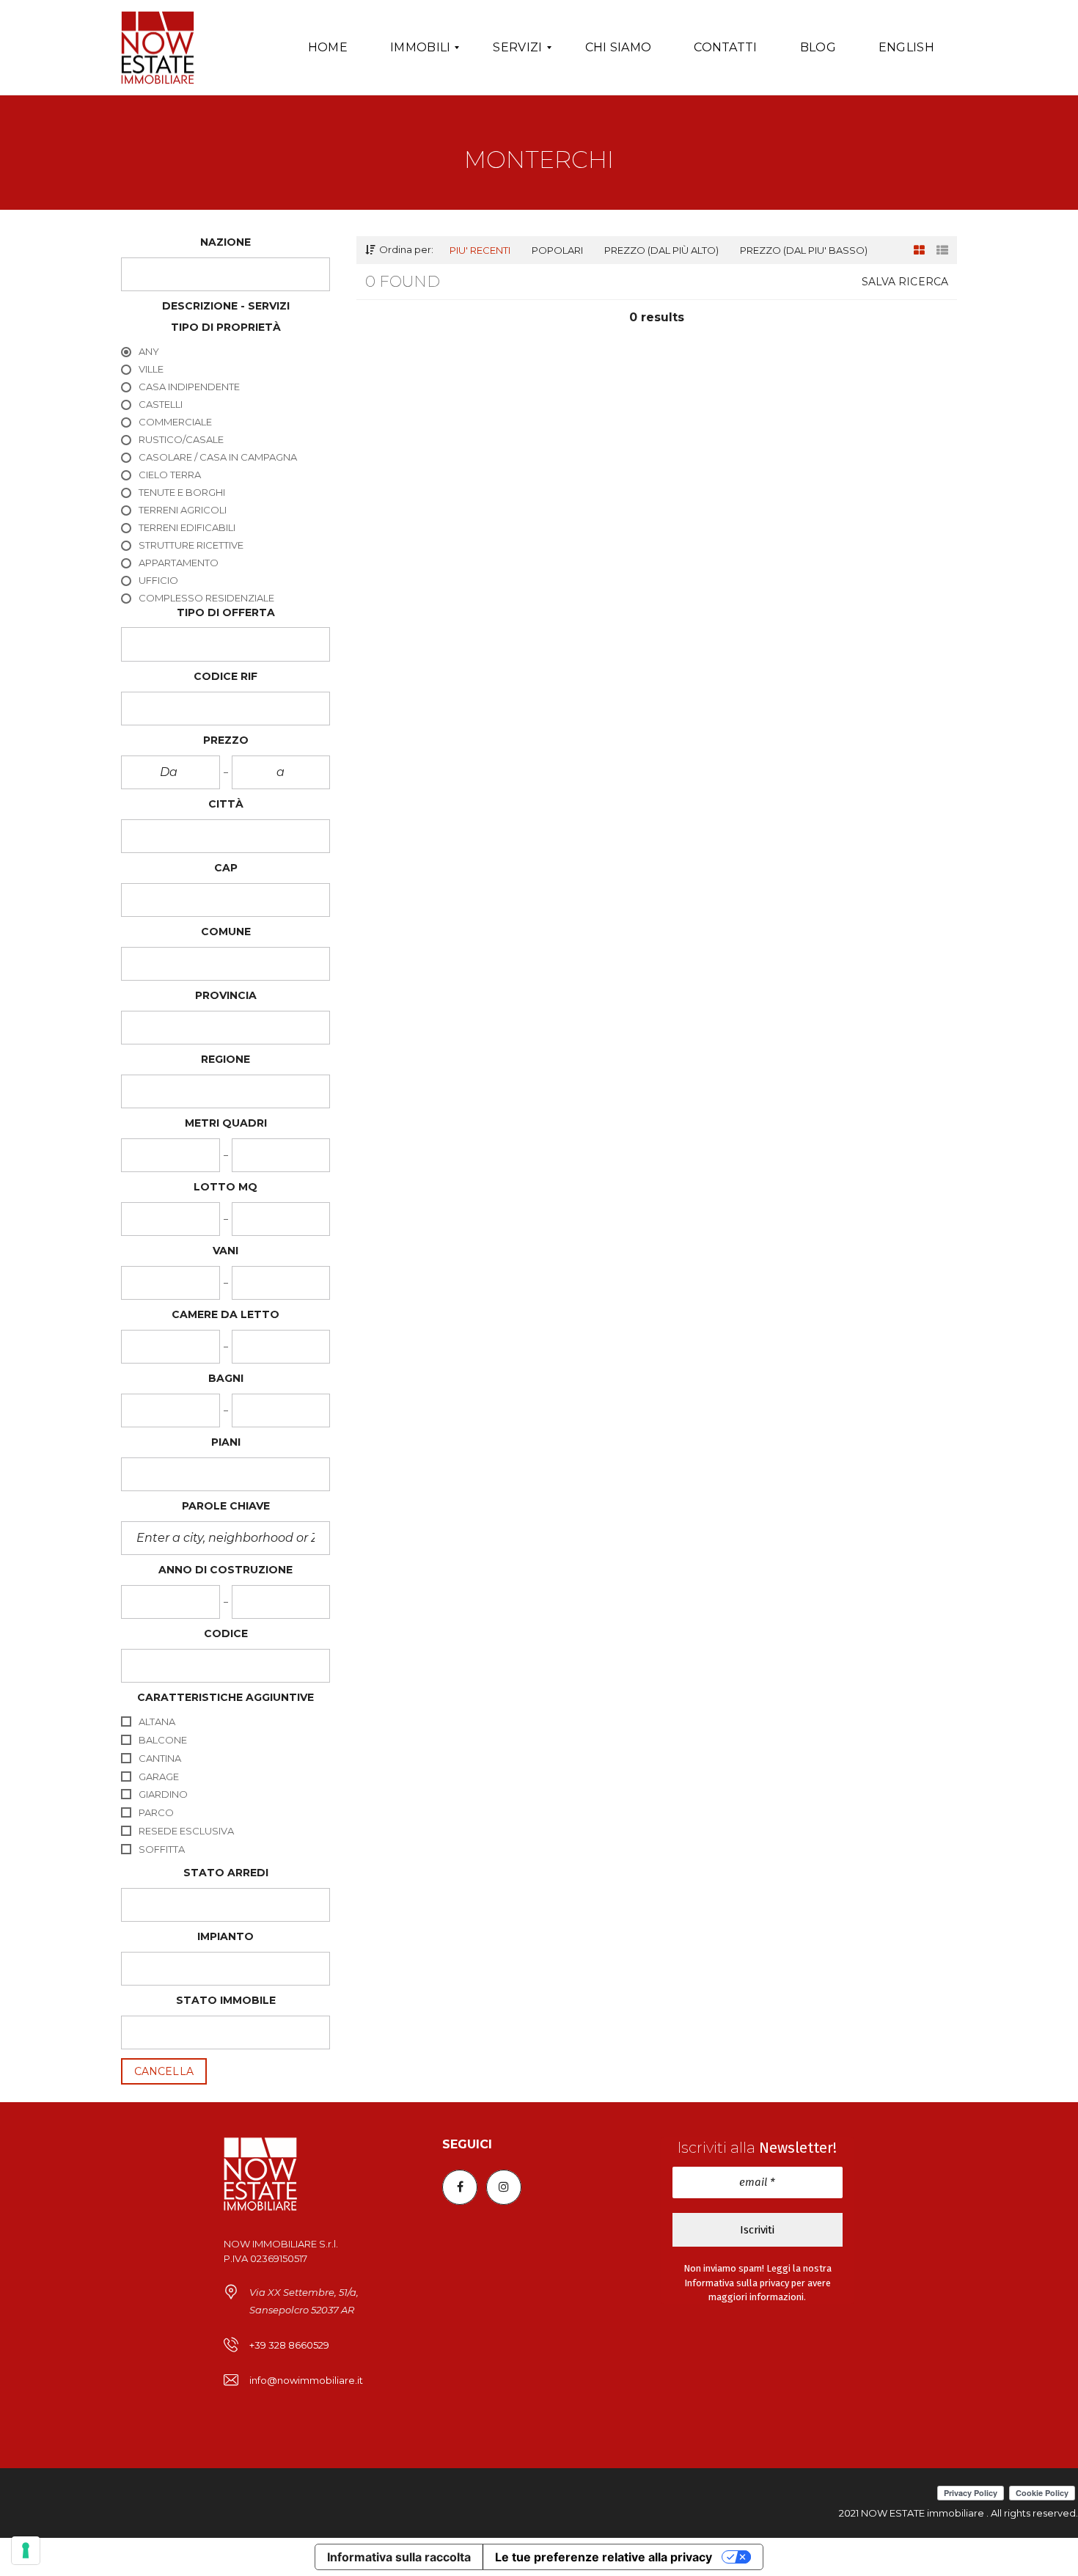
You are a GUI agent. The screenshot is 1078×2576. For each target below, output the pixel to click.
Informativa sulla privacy (737, 2283)
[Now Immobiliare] (158, 48)
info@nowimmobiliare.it (306, 2380)
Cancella (164, 2071)
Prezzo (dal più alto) (661, 250)
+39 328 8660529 (289, 2345)
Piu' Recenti (480, 250)
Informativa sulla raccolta (399, 2557)
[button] (225, 274)
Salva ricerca (905, 282)
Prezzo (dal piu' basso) (804, 250)
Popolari (557, 250)
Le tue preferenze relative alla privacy (604, 2557)
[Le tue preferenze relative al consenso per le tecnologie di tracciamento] (26, 2550)
